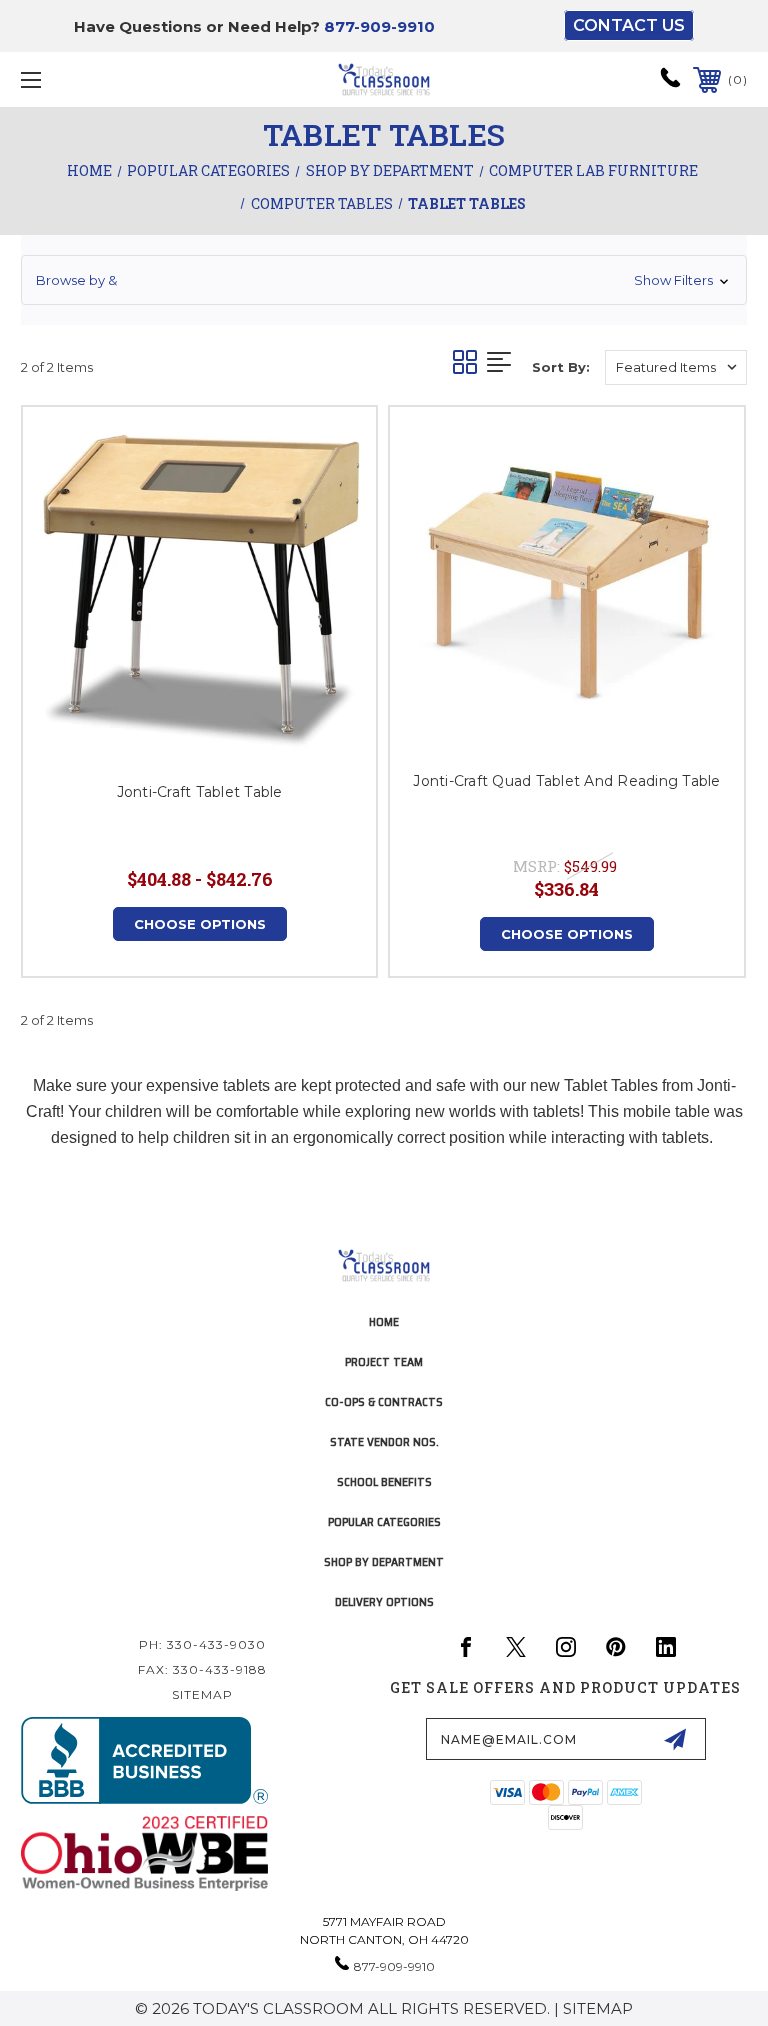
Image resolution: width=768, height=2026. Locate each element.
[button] (384, 280)
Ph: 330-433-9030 (202, 1644)
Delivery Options (384, 1601)
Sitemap (202, 1694)
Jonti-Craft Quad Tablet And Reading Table (566, 781)
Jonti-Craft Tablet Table (200, 792)
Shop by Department (384, 1561)
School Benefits (384, 1481)
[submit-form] (675, 1739)
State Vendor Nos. (384, 1441)
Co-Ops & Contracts (384, 1401)
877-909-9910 (379, 26)
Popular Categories (384, 1521)
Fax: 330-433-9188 (202, 1669)
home (384, 1321)
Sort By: (561, 367)
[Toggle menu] (93, 79)
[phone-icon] (670, 84)
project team (384, 1361)
